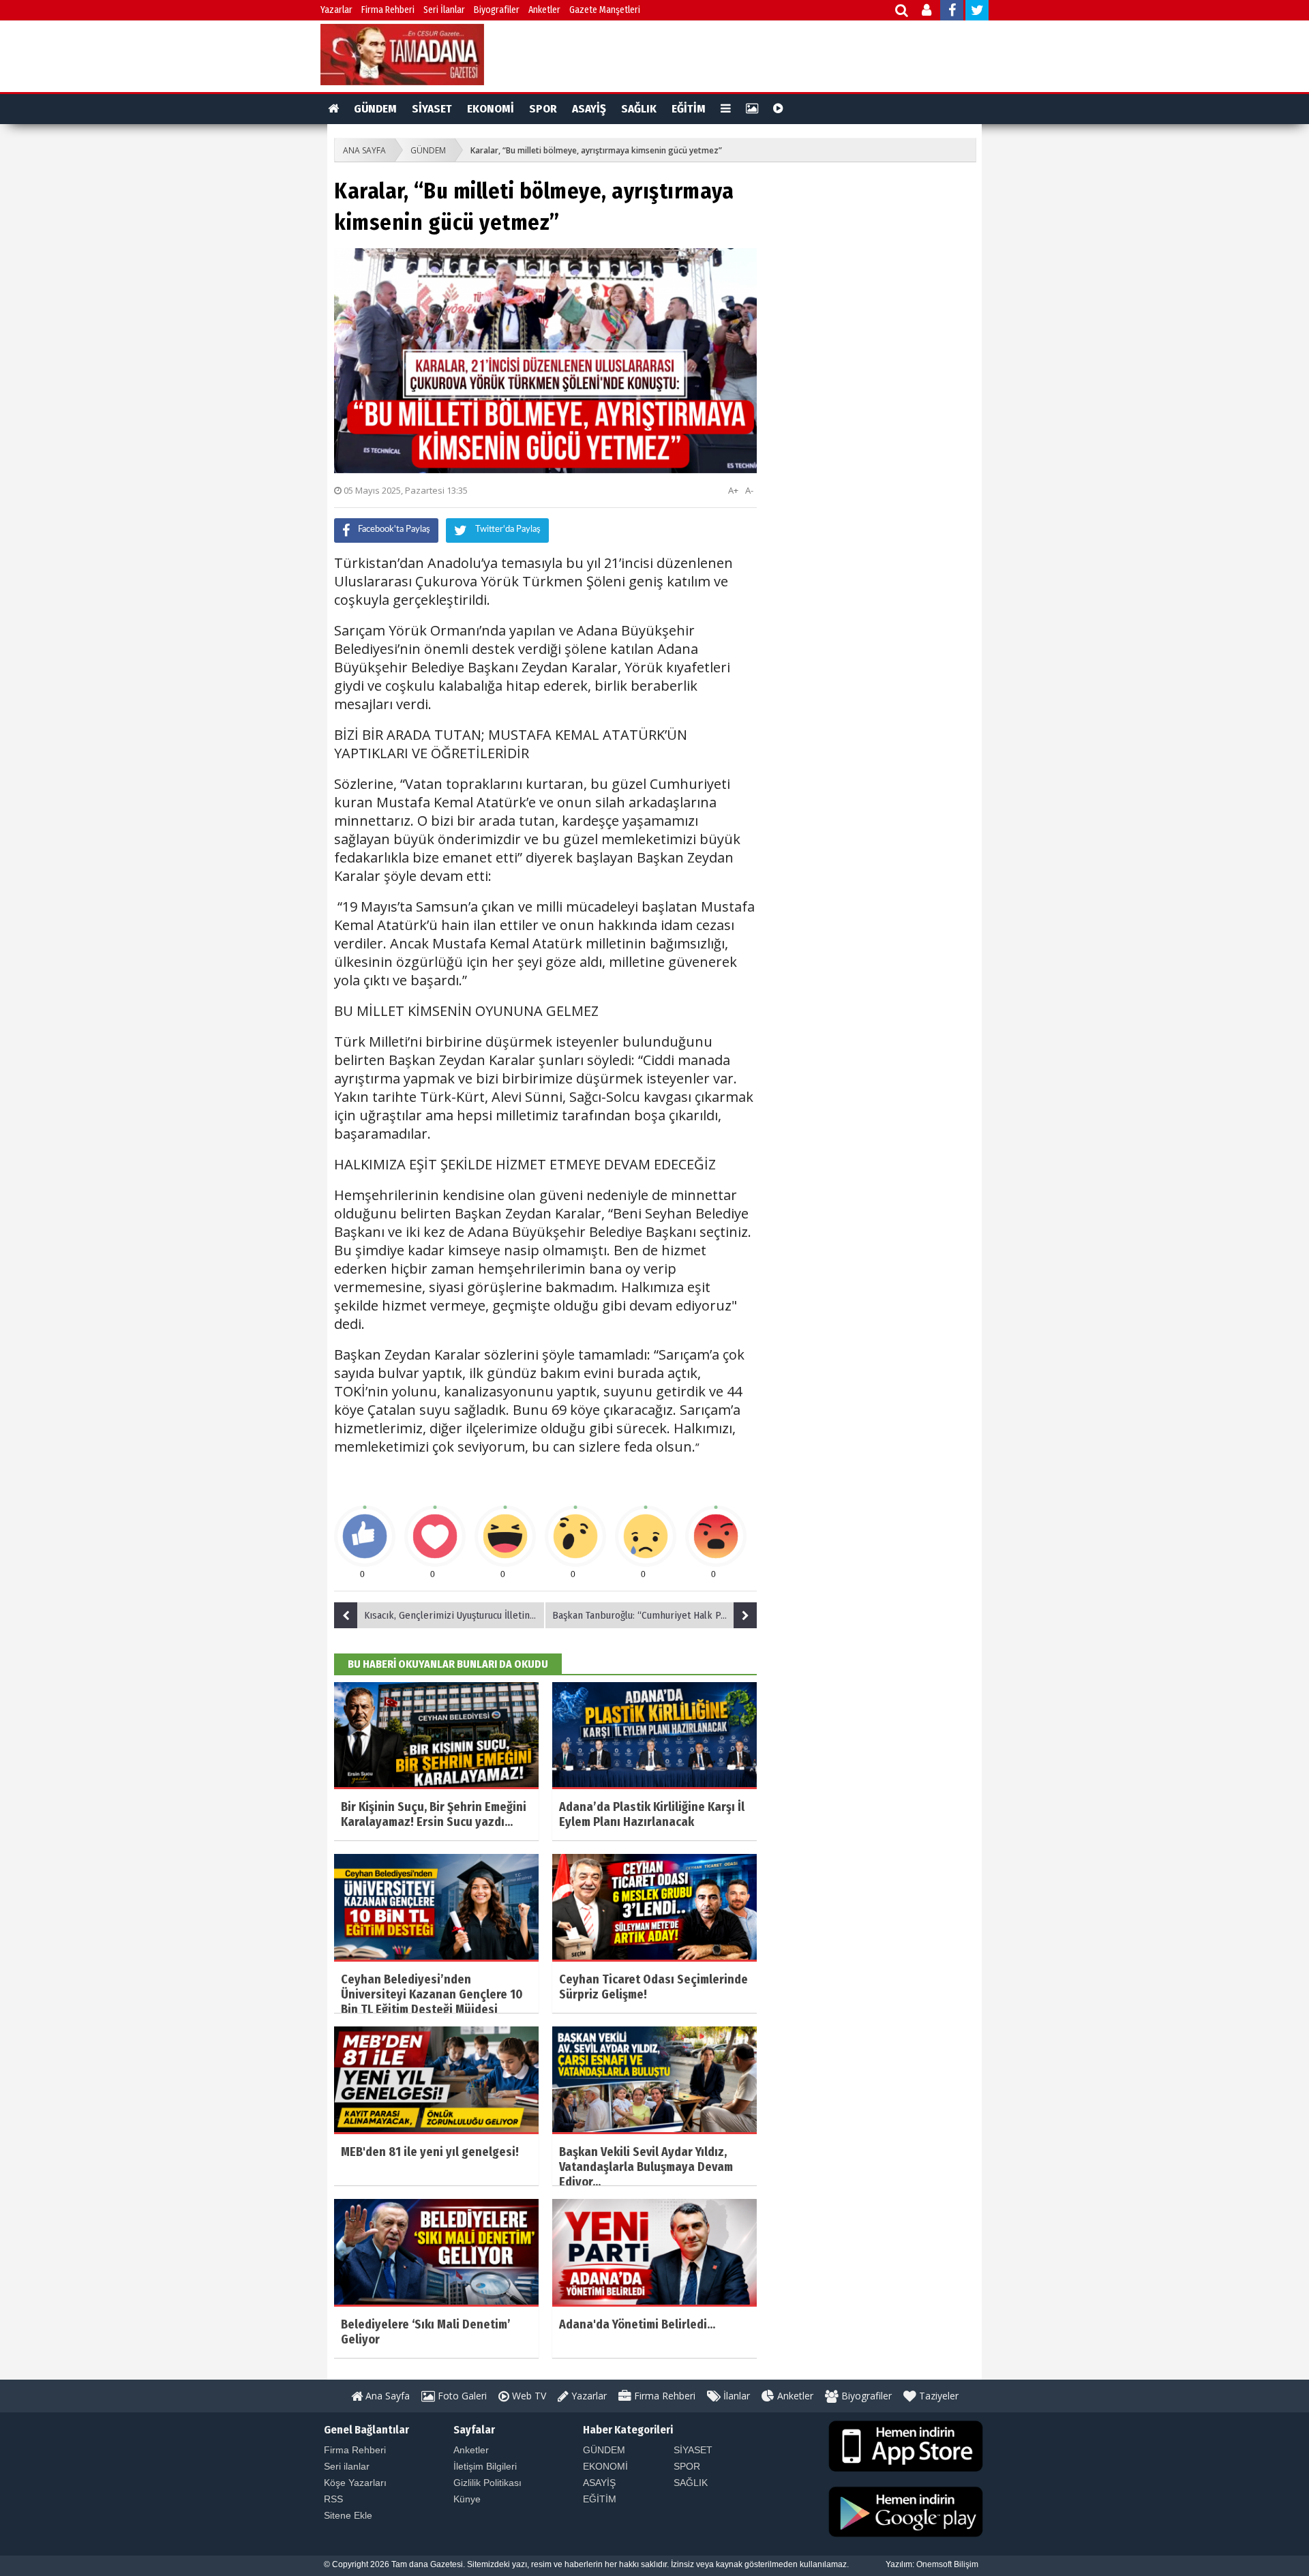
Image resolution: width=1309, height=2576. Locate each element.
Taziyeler (937, 2396)
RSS (333, 2499)
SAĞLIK (639, 109)
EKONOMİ (491, 109)
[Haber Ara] (902, 12)
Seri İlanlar (444, 10)
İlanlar (735, 2396)
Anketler (544, 10)
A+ (733, 490)
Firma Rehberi (388, 10)
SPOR (543, 109)
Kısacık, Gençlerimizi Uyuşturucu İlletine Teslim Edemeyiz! (455, 1615)
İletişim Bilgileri (485, 2466)
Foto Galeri (461, 2396)
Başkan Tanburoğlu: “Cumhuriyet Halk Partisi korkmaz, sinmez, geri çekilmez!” (654, 1615)
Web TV (528, 2396)
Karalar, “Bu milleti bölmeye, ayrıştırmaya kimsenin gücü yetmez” (596, 150)
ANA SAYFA (364, 150)
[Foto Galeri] (752, 109)
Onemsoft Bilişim (947, 2564)
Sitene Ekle (348, 2515)
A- (749, 490)
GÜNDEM (375, 109)
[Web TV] (778, 109)
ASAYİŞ (589, 109)
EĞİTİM (689, 109)
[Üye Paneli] (928, 12)
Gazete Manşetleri (605, 10)
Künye (467, 2499)
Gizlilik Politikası (487, 2483)
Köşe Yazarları (355, 2483)
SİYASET (432, 109)
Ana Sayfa (386, 2396)
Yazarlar (336, 10)
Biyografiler (497, 10)
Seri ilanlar (347, 2466)
